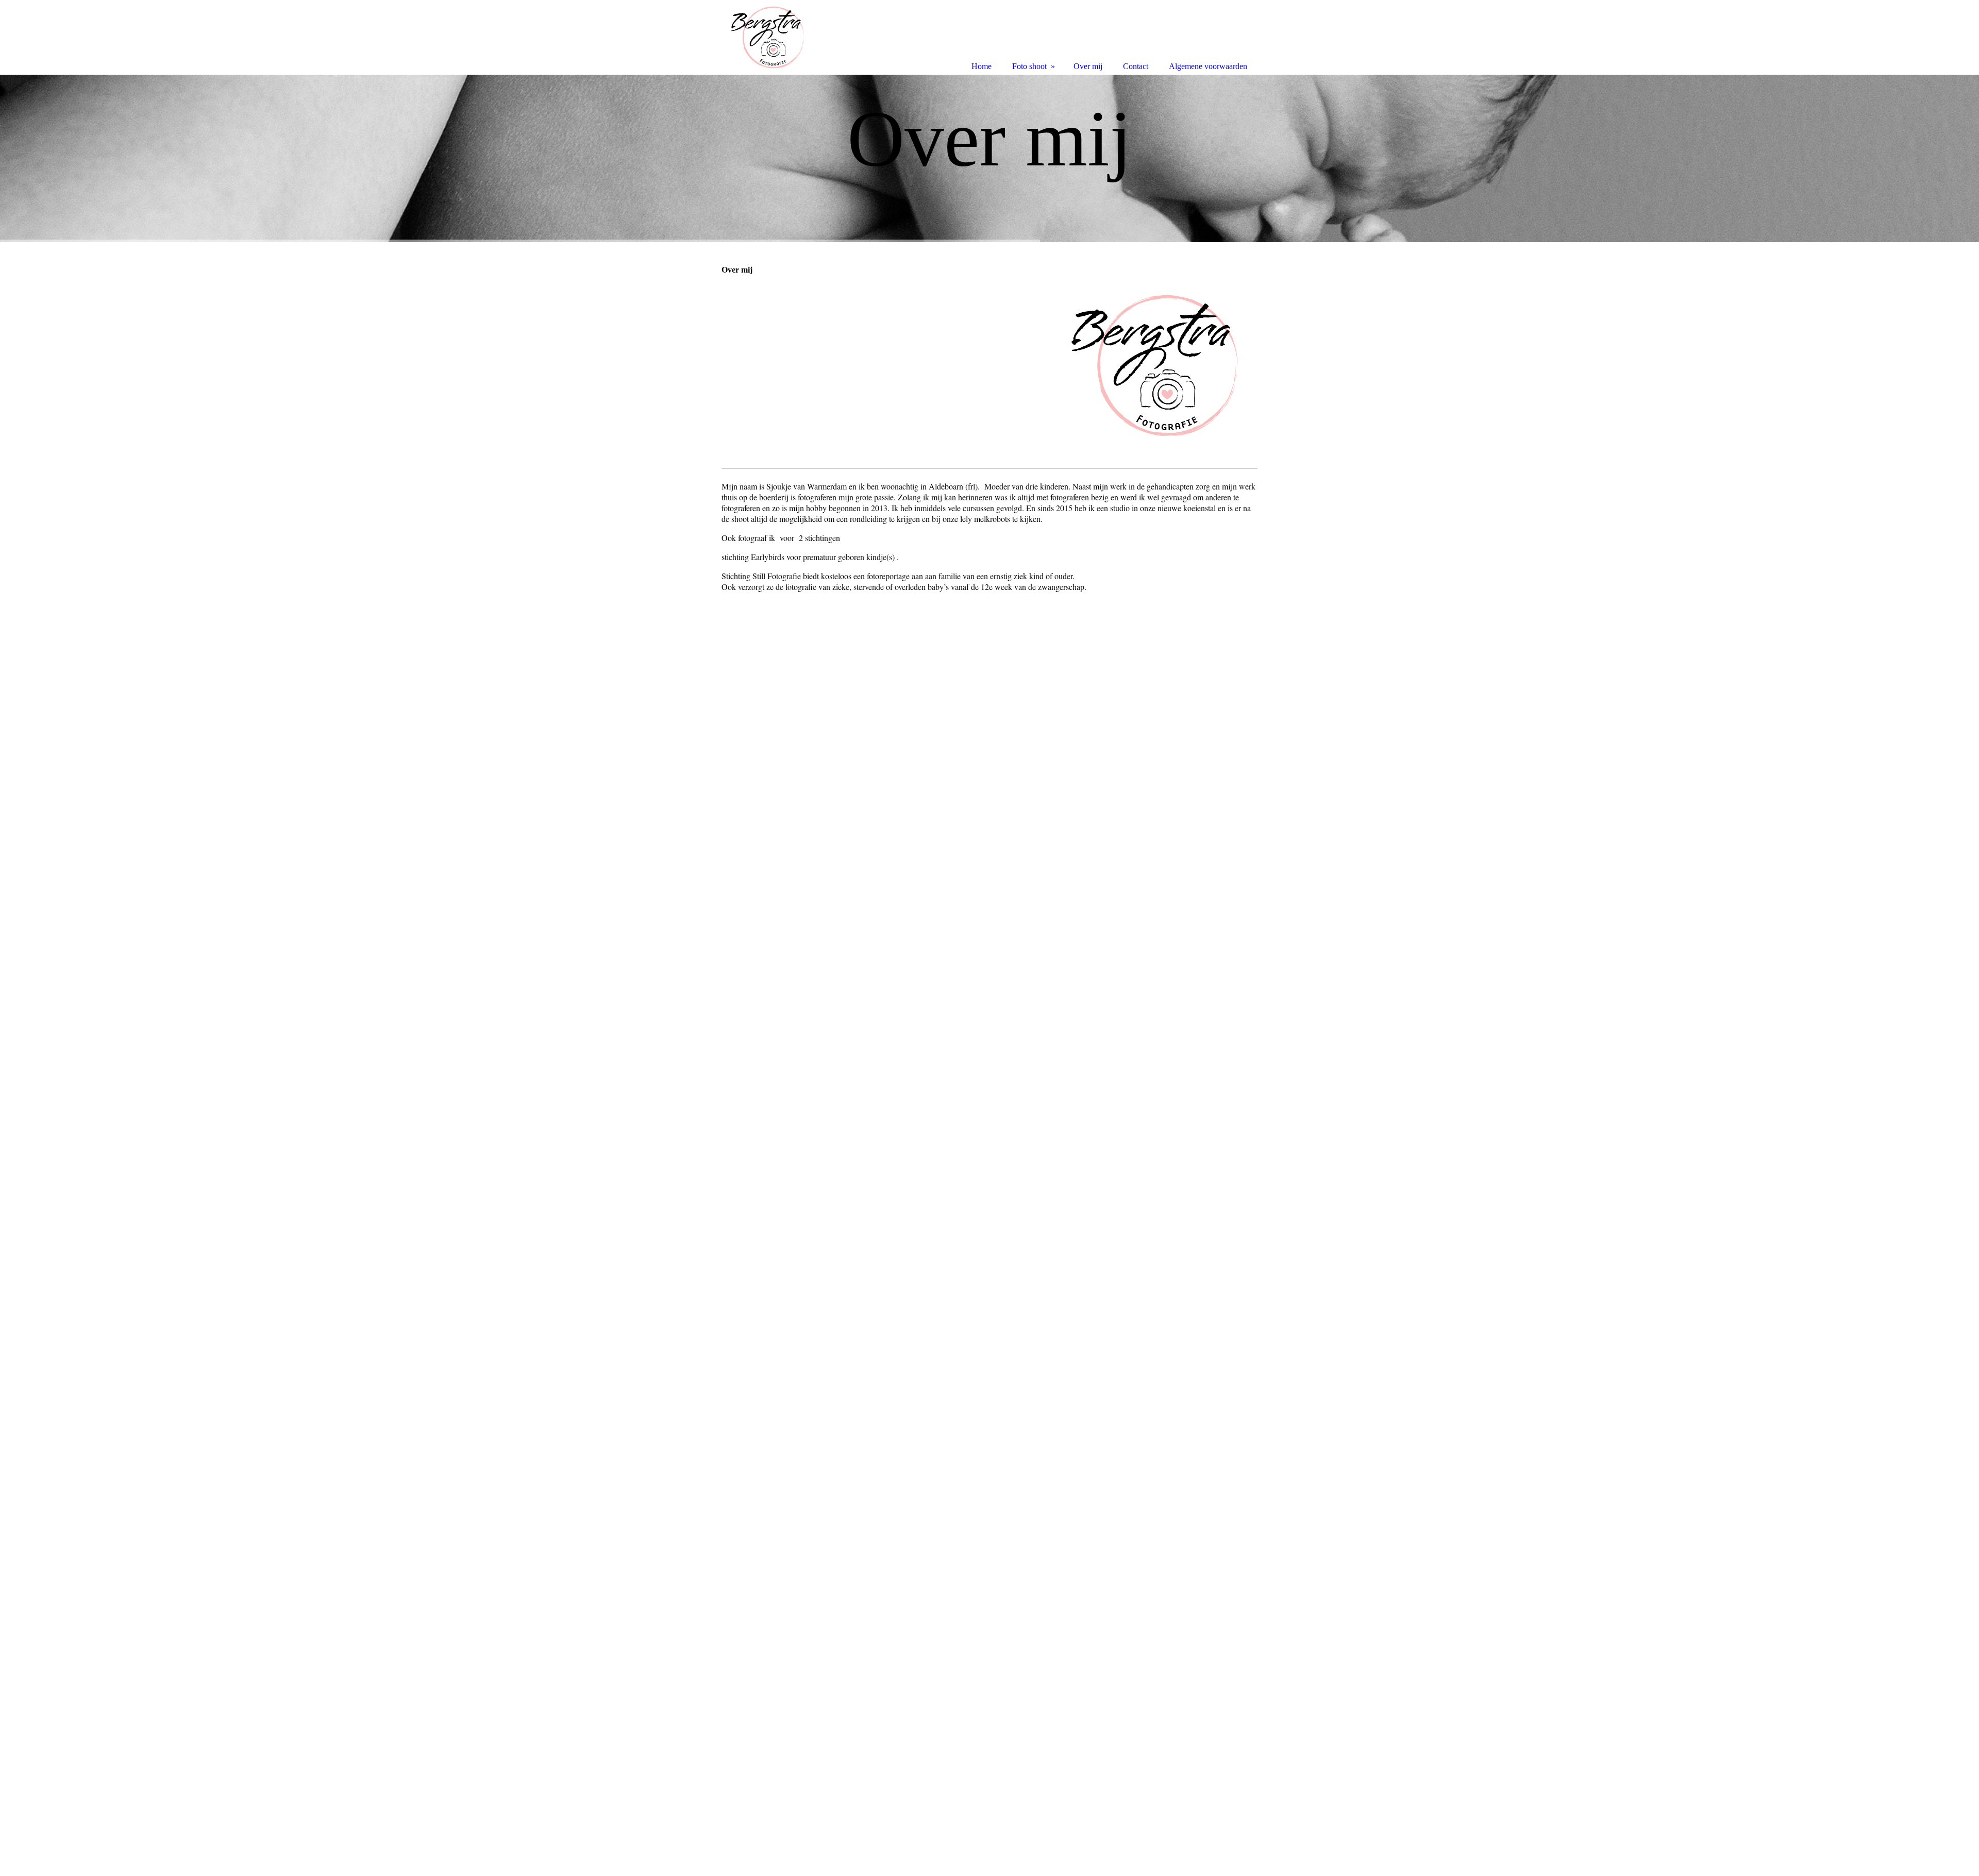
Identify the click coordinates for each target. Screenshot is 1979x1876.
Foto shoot (1029, 66)
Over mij (1088, 66)
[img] (989, 158)
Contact (1136, 66)
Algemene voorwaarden (1208, 66)
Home (982, 66)
